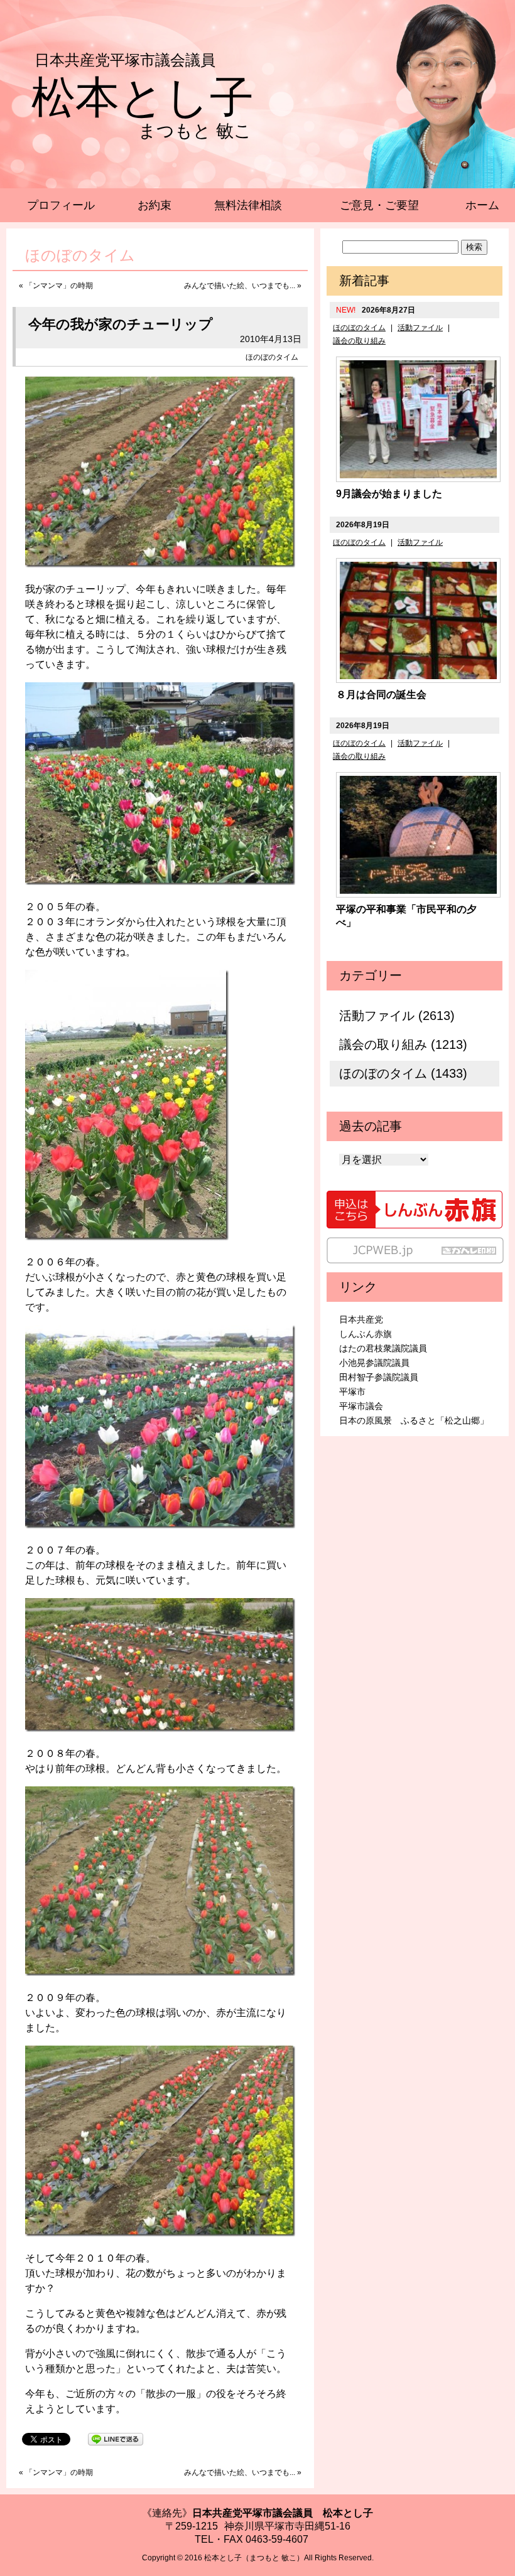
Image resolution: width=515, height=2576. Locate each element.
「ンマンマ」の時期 (59, 286)
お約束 (154, 205)
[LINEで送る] (116, 2438)
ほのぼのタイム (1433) (403, 1073)
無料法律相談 (248, 205)
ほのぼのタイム (272, 357)
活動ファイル (420, 328)
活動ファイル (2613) (397, 1016)
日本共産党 (361, 1319)
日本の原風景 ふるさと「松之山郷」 (414, 1420)
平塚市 (352, 1392)
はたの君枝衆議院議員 (383, 1348)
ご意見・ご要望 (379, 205)
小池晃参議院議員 (374, 1363)
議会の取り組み (359, 341)
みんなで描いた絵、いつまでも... (240, 286)
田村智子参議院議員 (379, 1377)
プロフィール (61, 205)
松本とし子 (143, 97)
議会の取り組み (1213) (403, 1044)
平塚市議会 (361, 1406)
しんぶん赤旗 (366, 1334)
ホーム (482, 205)
